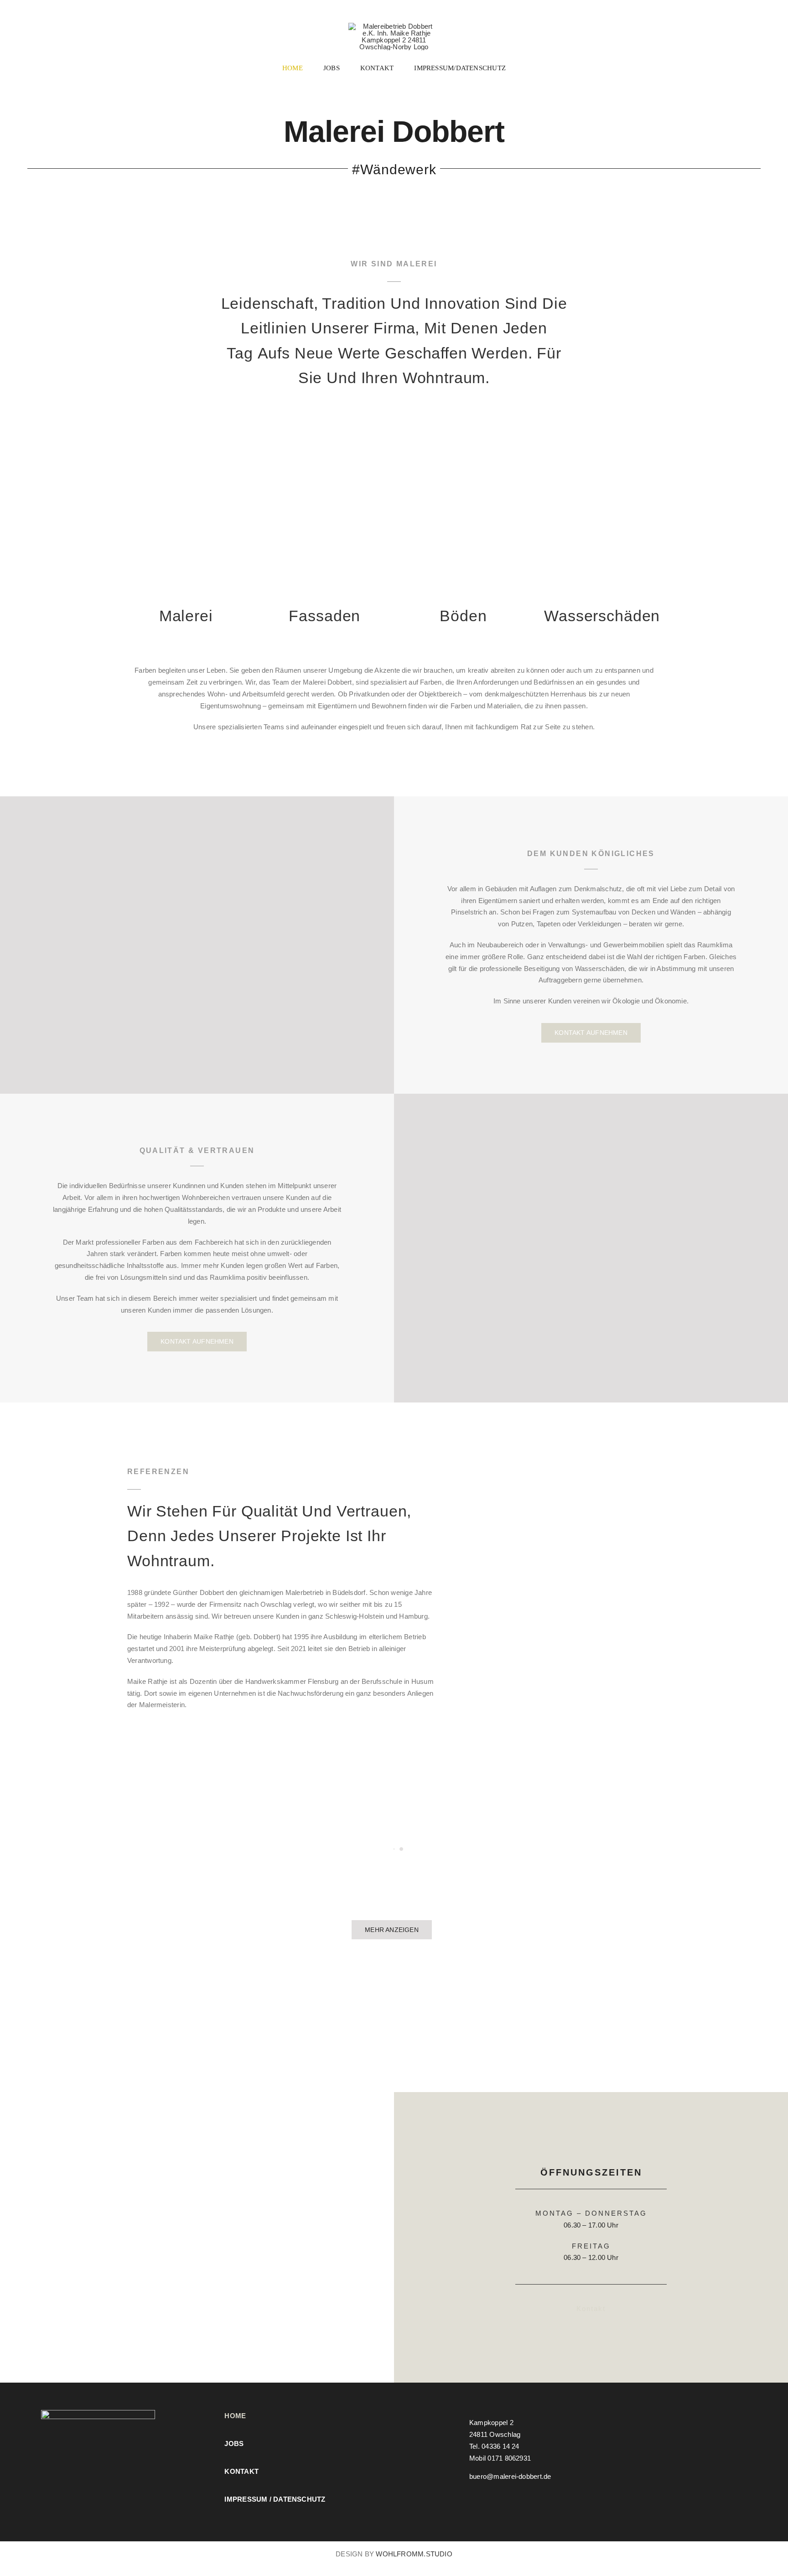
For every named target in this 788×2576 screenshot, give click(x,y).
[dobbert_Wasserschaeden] (602, 430)
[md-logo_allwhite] (98, 2413)
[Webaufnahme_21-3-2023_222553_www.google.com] (197, 2096)
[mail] (487, 2493)
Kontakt (591, 2309)
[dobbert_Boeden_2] (463, 430)
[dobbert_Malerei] (186, 430)
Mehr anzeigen (392, 1930)
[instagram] (472, 2493)
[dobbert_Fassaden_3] (324, 430)
